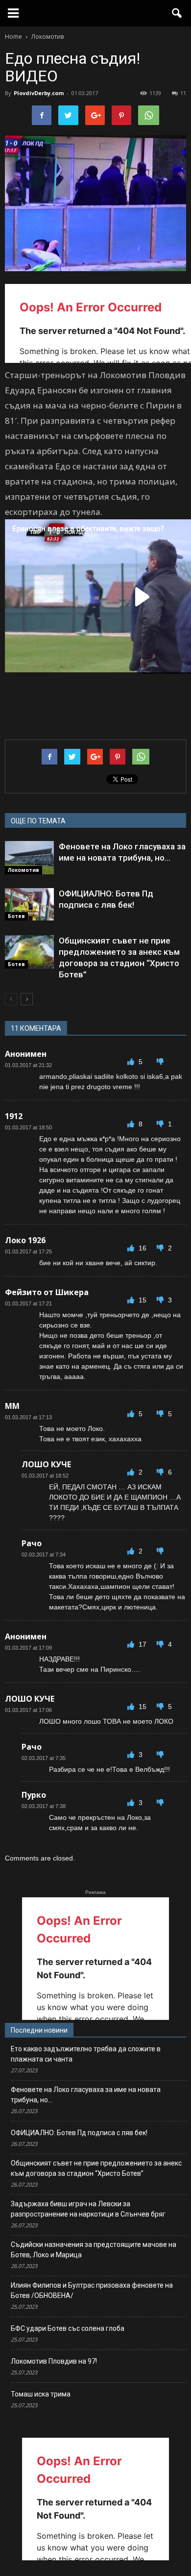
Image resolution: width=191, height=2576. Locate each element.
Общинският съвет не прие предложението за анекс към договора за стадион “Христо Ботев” (96, 2168)
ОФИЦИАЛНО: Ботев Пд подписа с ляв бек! (79, 2133)
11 (183, 93)
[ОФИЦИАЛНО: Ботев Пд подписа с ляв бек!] (29, 905)
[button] (177, 13)
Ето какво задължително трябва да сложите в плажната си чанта (86, 2054)
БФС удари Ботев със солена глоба (68, 2328)
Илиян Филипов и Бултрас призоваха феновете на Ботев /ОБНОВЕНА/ (92, 2290)
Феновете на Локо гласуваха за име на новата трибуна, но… (86, 2095)
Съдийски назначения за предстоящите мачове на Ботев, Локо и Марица (94, 2250)
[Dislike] (160, 1062)
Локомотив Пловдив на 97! (54, 2361)
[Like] (132, 1062)
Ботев (16, 916)
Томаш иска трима (41, 2394)
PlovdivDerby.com (39, 93)
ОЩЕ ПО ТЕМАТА (38, 821)
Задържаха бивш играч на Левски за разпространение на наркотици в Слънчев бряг (88, 2209)
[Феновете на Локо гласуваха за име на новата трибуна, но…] (29, 858)
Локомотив (24, 870)
